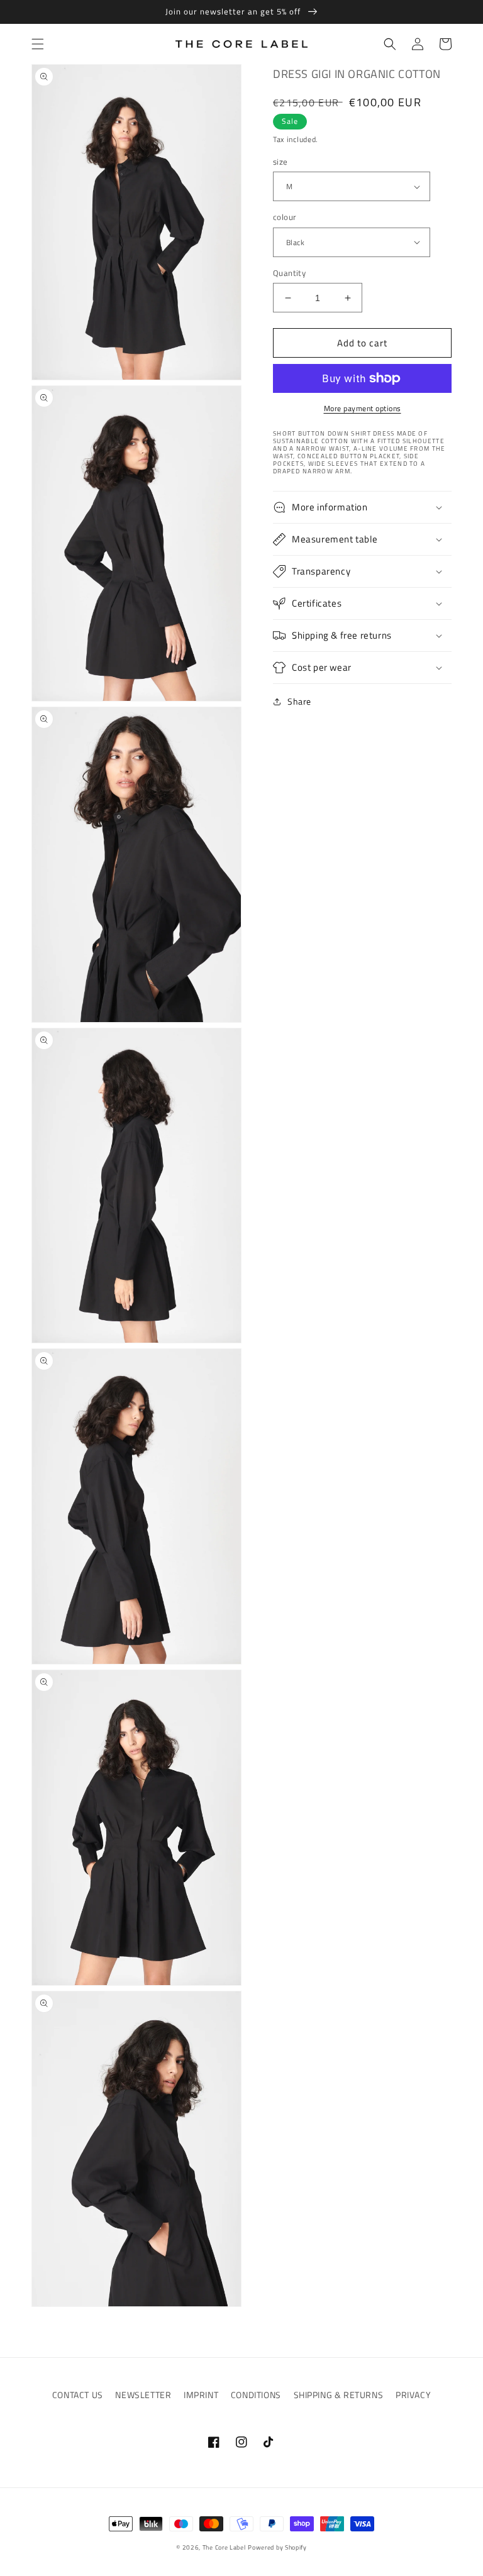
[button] (38, 44)
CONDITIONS (256, 2395)
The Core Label (224, 2547)
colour (285, 217)
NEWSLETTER (143, 2395)
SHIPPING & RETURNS (339, 2395)
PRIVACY (413, 2395)
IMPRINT (201, 2395)
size (280, 162)
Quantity (289, 273)
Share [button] (299, 701)
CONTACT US (78, 2395)
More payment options (363, 409)
